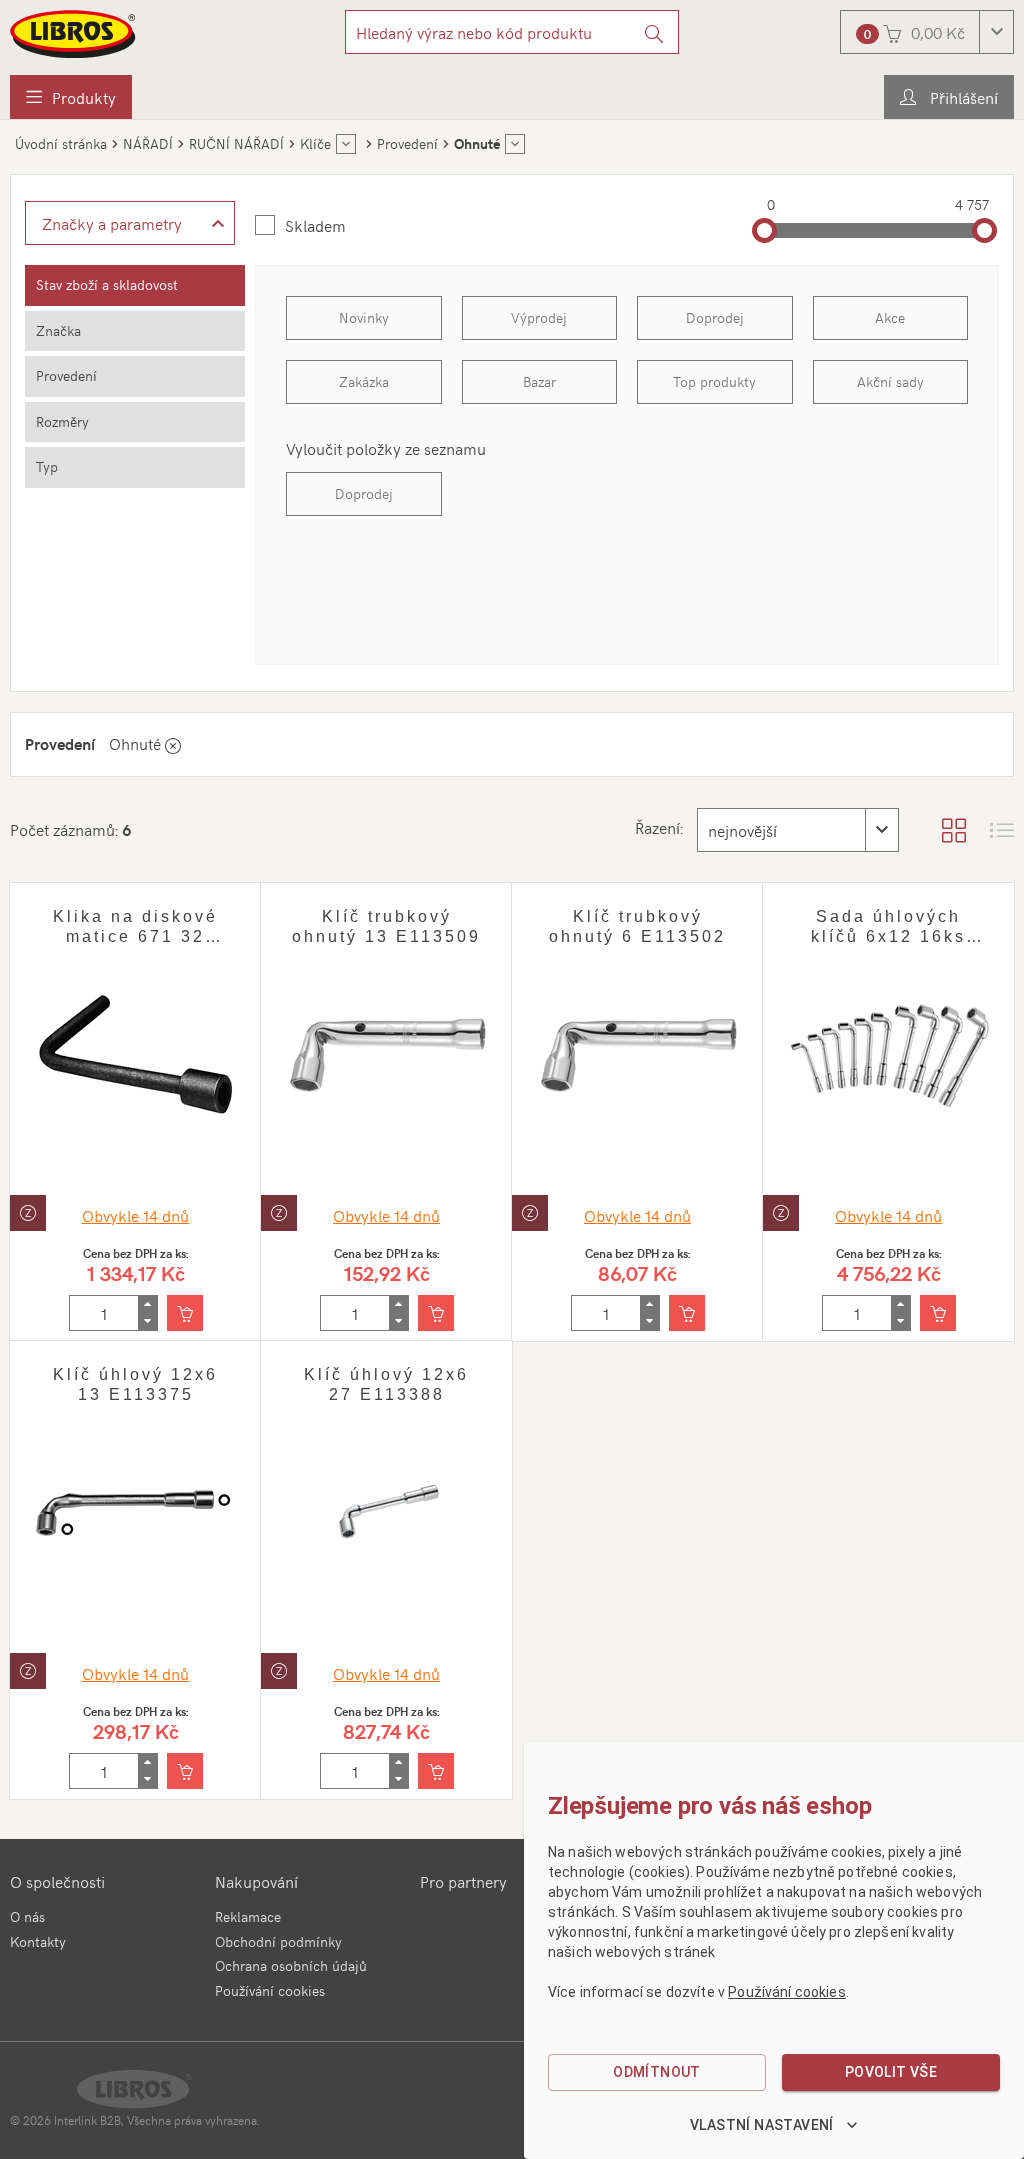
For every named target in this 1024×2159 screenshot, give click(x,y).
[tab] (135, 285)
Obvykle (135, 1215)
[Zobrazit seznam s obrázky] (1002, 830)
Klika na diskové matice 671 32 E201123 (135, 936)
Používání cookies (270, 1990)
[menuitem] (71, 97)
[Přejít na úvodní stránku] (74, 34)
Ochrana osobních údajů (291, 1965)
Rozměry (62, 421)
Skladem (315, 225)
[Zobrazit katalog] (954, 830)
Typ (47, 466)
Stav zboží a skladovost (107, 284)
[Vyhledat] (654, 32)
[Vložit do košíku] (185, 1313)
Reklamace (248, 1916)
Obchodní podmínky (278, 1941)
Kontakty (38, 1941)
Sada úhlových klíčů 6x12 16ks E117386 (888, 936)
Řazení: (659, 827)
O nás (27, 1916)
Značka (58, 330)
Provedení (66, 375)
